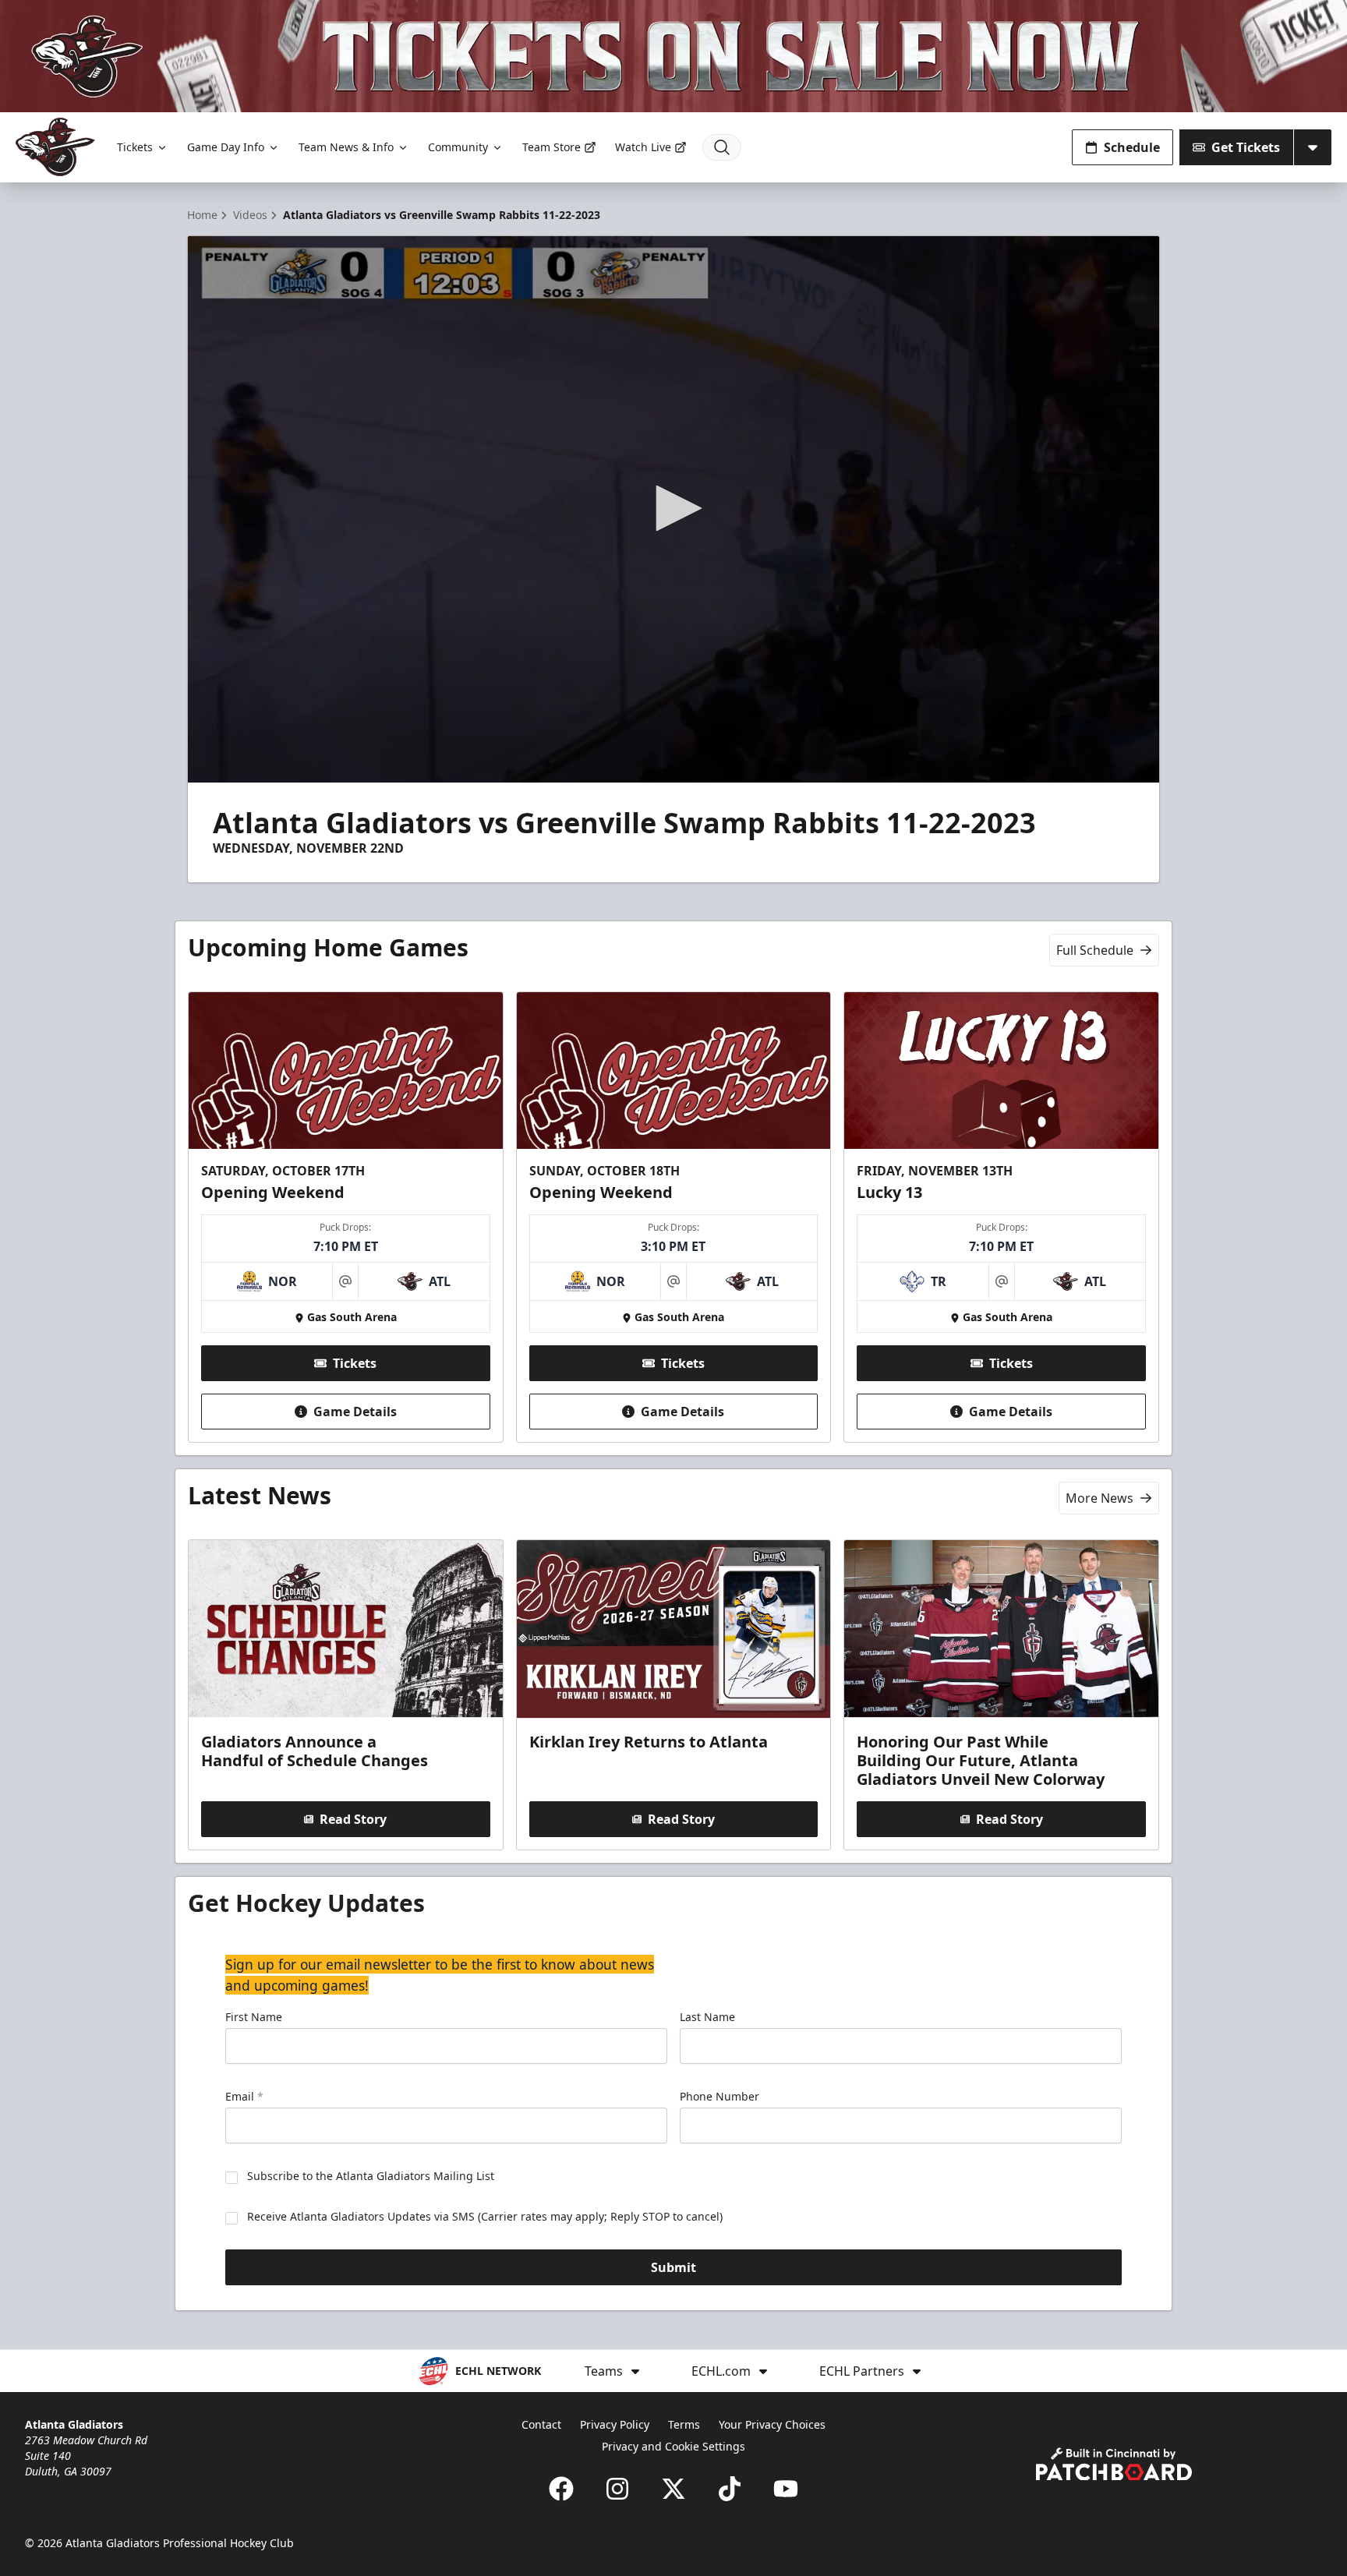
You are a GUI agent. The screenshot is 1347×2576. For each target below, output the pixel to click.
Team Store (552, 147)
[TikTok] (730, 2489)
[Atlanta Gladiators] (55, 147)
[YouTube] (786, 2489)
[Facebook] (561, 2489)
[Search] (722, 147)
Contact (541, 2424)
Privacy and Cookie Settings (673, 2446)
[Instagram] (617, 2489)
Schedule (1132, 147)
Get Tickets (1246, 147)
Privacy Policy (615, 2424)
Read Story (353, 1819)
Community (458, 147)
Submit (673, 2267)
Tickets (135, 147)
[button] (673, 508)
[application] (673, 509)
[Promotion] (673, 56)
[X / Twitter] (673, 2489)
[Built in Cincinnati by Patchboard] (1114, 2464)
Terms (684, 2424)
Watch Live (643, 147)
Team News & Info (346, 147)
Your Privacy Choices (772, 2424)
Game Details (355, 1412)
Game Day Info (226, 147)
